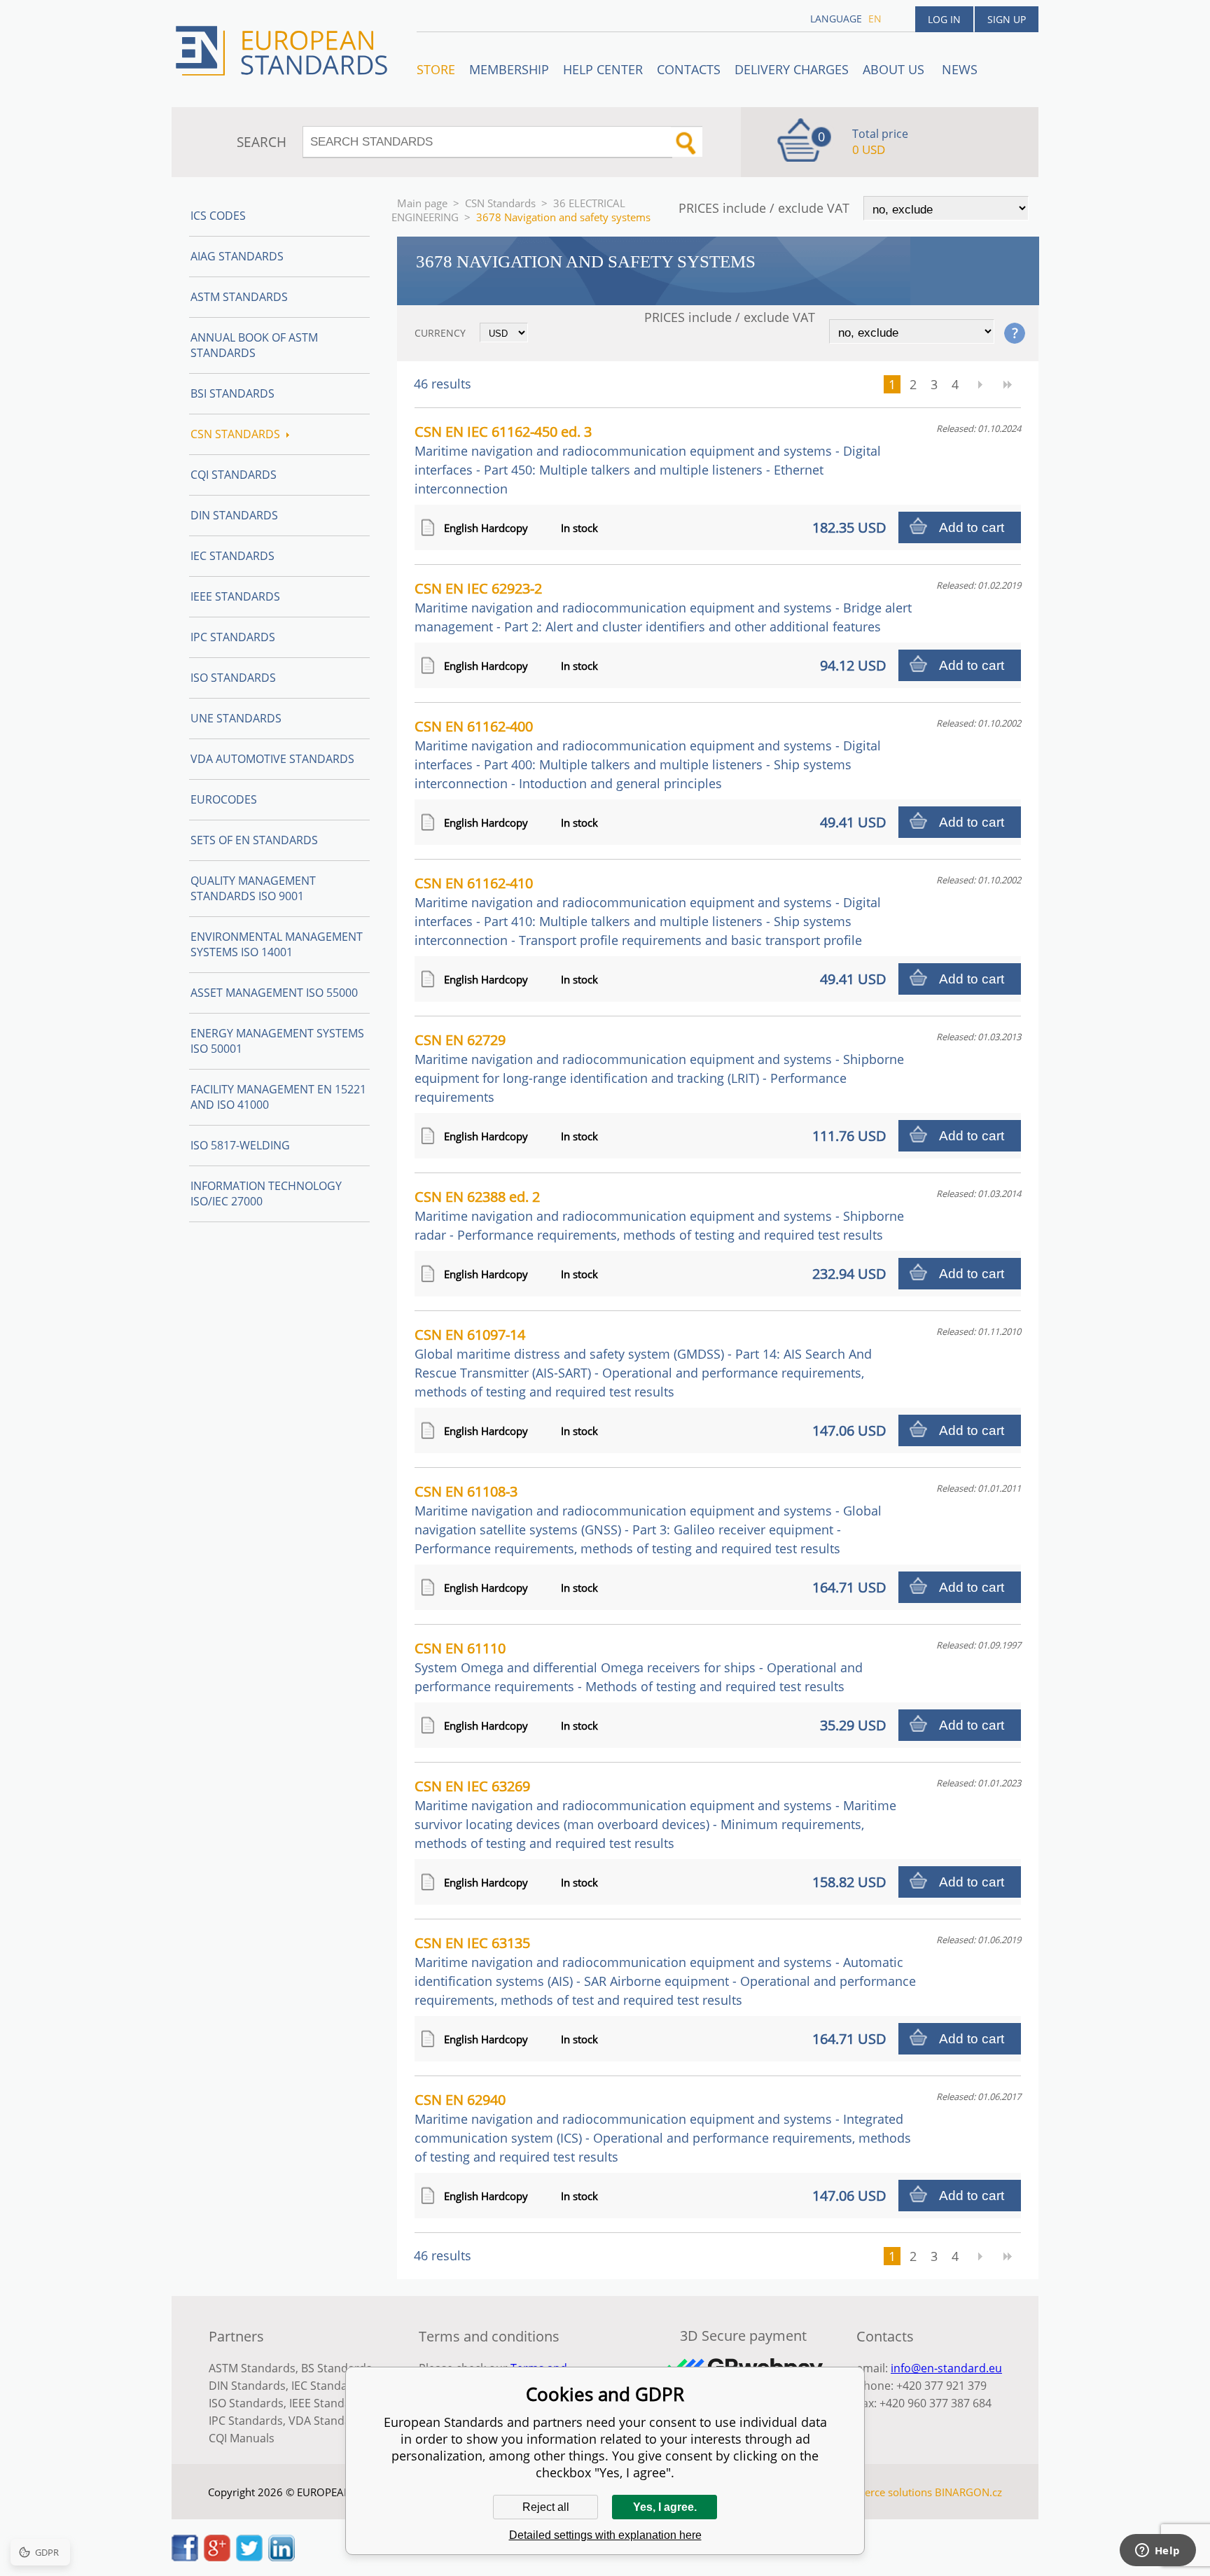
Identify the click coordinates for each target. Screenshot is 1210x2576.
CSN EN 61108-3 (648, 1519)
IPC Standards (233, 637)
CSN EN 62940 (663, 2128)
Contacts (689, 69)
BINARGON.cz (968, 2492)
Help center (603, 69)
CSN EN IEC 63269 (655, 1814)
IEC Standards (232, 556)
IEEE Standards (235, 596)
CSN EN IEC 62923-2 (663, 607)
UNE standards (236, 718)
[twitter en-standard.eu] (249, 2557)
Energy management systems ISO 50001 (277, 1041)
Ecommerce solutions (880, 2492)
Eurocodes (224, 799)
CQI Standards (234, 475)
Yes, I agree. (665, 2507)
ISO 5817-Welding (240, 1145)
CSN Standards (500, 203)
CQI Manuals (242, 2438)
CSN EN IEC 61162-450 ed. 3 (648, 460)
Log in (944, 19)
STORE (436, 69)
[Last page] (1008, 384)
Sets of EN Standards (254, 840)
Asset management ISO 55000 (274, 993)
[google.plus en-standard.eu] (217, 2557)
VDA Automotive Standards (272, 759)
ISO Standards (233, 678)
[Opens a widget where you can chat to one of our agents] (1157, 2551)
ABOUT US (895, 69)
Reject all (546, 2507)
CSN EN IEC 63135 (665, 1971)
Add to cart (972, 527)
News (960, 69)
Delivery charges (792, 69)
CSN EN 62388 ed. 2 (659, 1215)
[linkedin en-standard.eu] (281, 2557)
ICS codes (218, 216)
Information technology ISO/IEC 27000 (266, 1193)
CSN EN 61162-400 (648, 754)
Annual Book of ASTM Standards (254, 345)
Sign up (1007, 19)
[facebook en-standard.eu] (185, 2557)
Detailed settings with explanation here (605, 2535)
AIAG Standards (237, 256)
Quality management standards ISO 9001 (253, 888)
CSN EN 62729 (659, 1068)
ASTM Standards (239, 297)
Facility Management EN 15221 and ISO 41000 (278, 1097)
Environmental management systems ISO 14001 (277, 944)
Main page (422, 203)
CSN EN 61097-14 (643, 1363)
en (875, 19)
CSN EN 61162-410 (648, 911)
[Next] (980, 384)
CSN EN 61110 (639, 1667)
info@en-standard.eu (946, 2368)
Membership (509, 69)
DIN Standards (234, 515)
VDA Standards (328, 2421)
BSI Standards (232, 393)
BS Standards (336, 2368)
